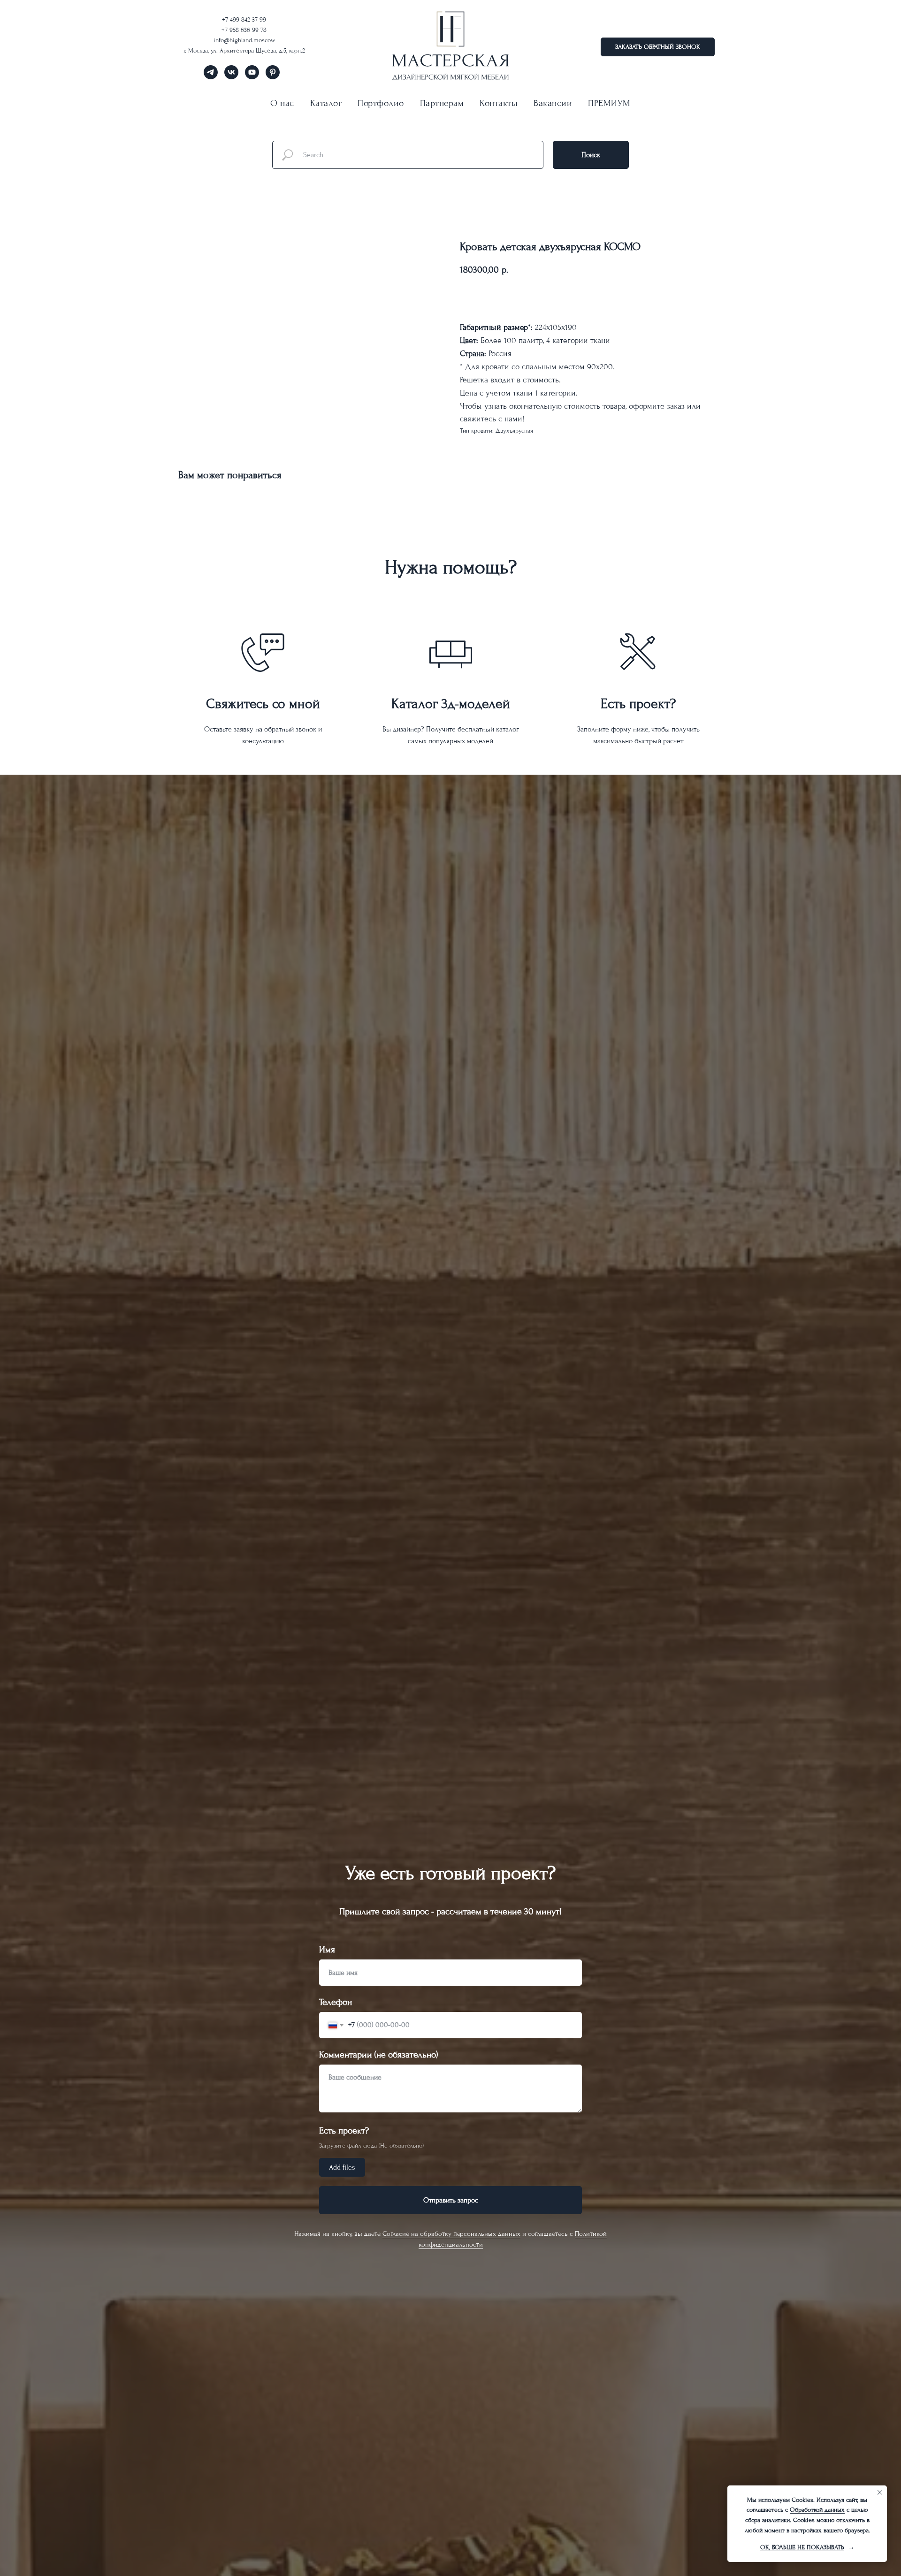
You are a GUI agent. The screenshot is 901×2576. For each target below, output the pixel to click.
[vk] (231, 77)
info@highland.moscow (244, 40)
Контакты (499, 103)
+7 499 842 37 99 (244, 19)
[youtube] (252, 77)
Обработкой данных (817, 2510)
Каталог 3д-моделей (451, 704)
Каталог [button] (326, 103)
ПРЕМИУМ (609, 103)
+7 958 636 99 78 (244, 30)
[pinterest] (273, 77)
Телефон (336, 2002)
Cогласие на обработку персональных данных (451, 2234)
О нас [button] (282, 103)
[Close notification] (880, 2492)
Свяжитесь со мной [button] (263, 704)
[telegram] (211, 77)
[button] (658, 47)
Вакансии (553, 103)
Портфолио (381, 103)
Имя (327, 1950)
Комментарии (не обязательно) (378, 2055)
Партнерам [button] (442, 103)
